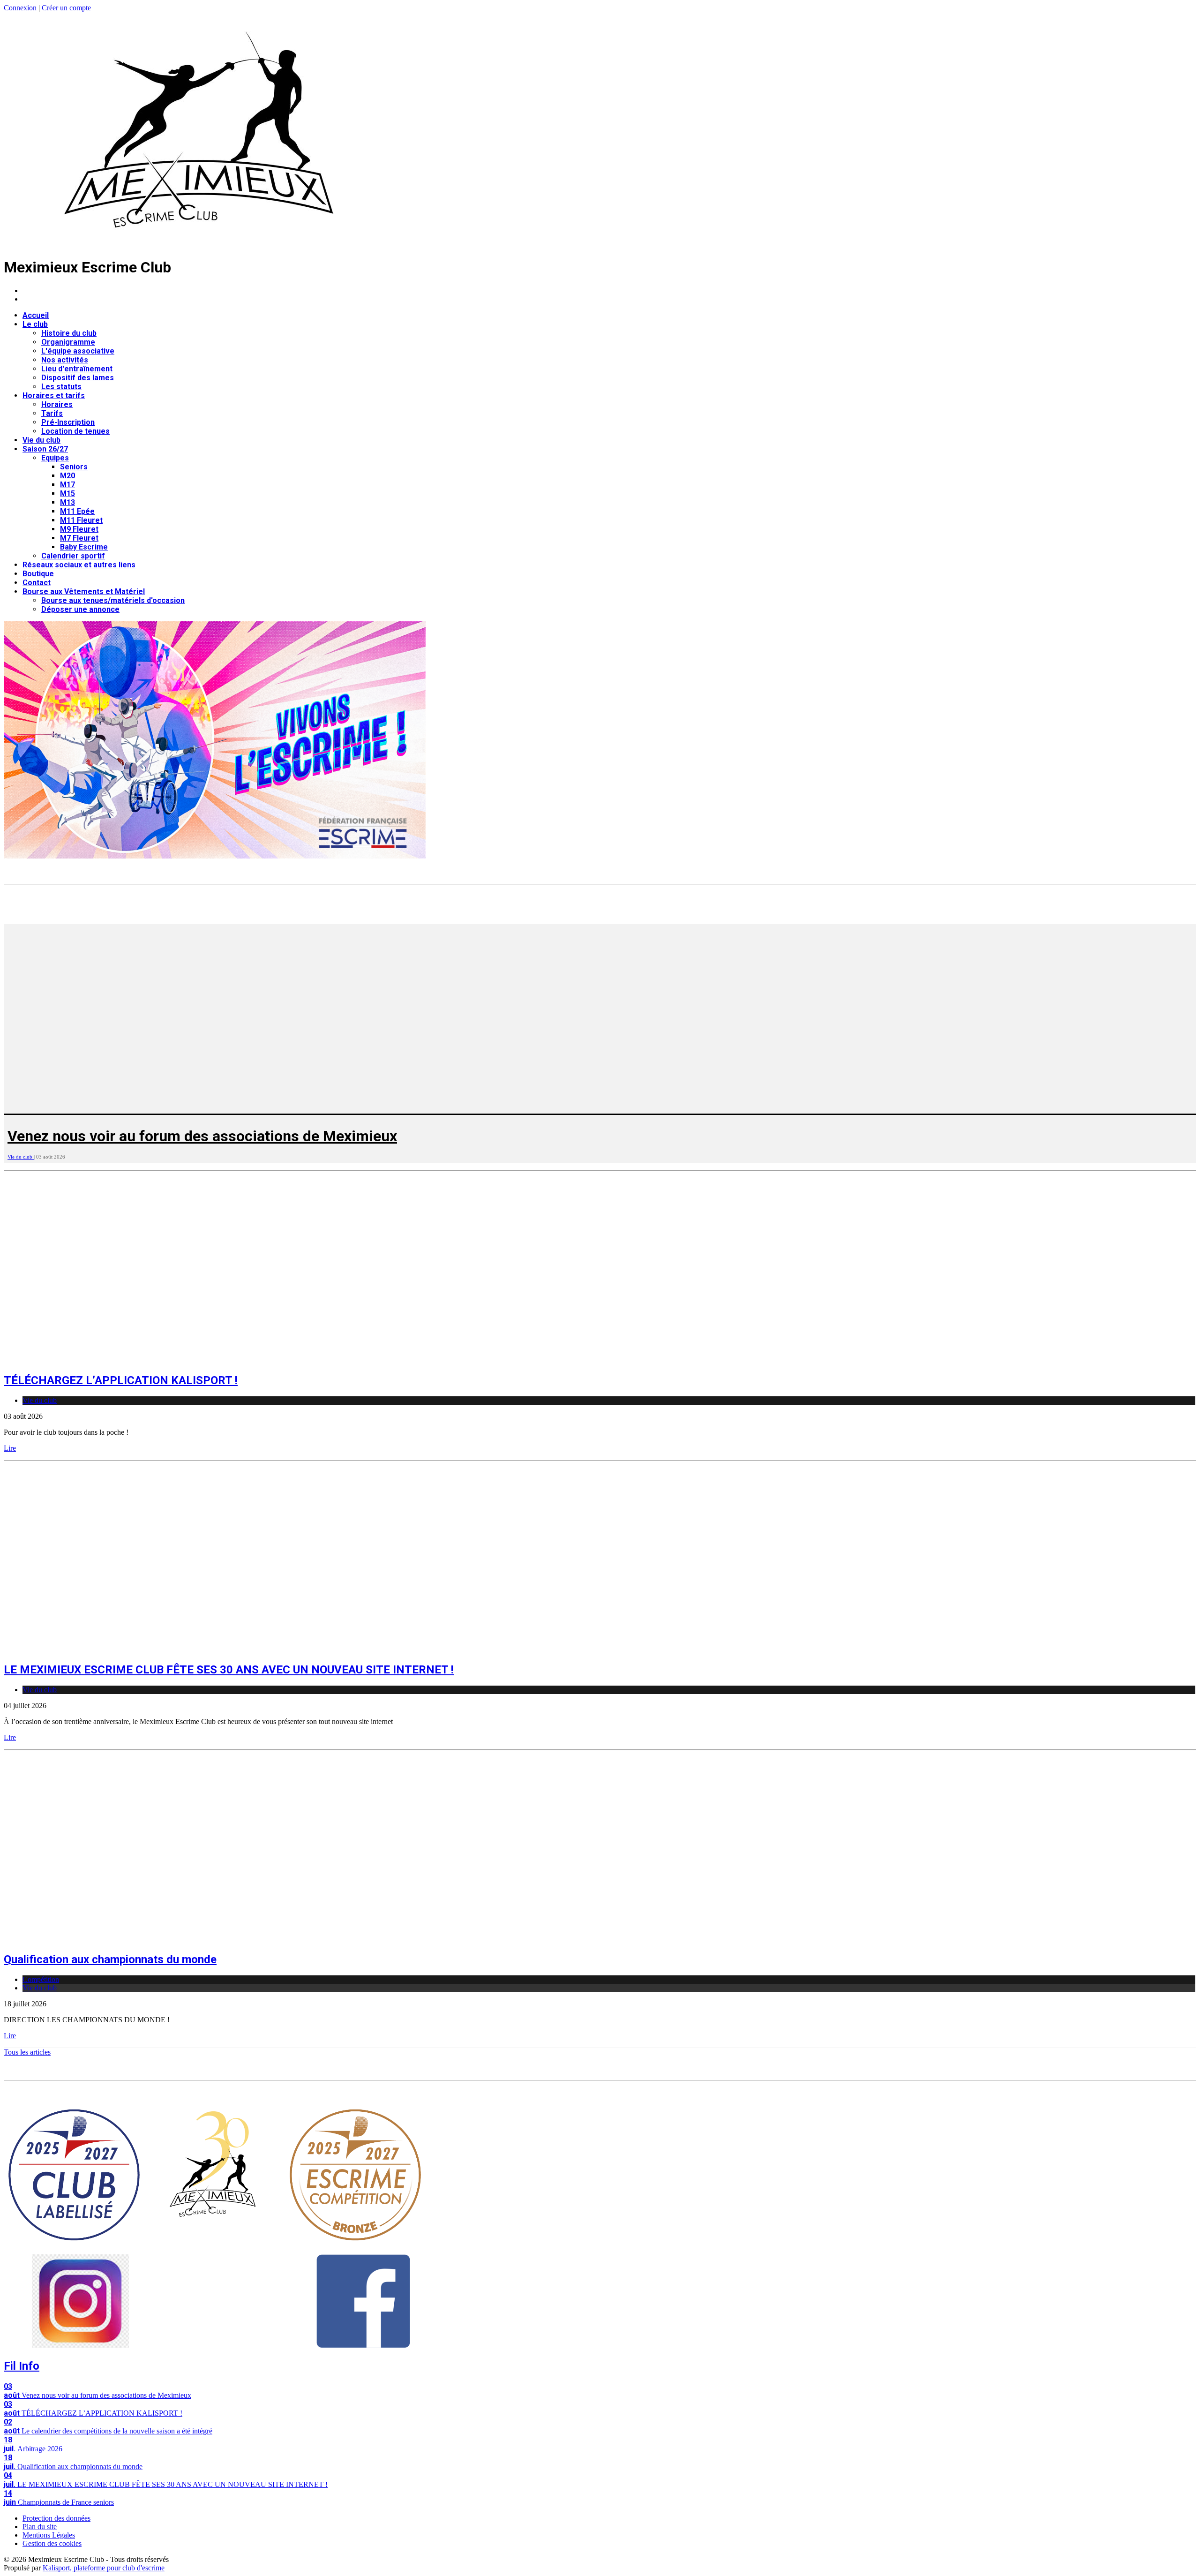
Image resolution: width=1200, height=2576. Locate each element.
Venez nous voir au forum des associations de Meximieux (202, 1136)
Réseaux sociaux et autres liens (79, 565)
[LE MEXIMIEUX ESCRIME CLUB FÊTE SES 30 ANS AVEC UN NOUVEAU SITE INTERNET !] (168, 1650)
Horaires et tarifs (54, 395)
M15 (67, 493)
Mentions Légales (49, 2535)
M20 (67, 476)
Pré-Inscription (68, 422)
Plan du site (40, 2527)
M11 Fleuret (81, 520)
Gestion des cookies (52, 2543)
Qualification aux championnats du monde (110, 1959)
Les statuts (61, 387)
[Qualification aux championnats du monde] (168, 1939)
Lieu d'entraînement (77, 369)
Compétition (41, 1979)
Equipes (55, 458)
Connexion (20, 8)
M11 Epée (77, 511)
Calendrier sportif (73, 556)
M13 (67, 502)
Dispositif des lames (78, 378)
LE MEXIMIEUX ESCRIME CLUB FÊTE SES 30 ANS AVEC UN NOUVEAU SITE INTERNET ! (229, 1670)
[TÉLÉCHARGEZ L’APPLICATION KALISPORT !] (168, 1360)
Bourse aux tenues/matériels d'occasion (113, 600)
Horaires (57, 404)
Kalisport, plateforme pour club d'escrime (104, 2568)
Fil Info (22, 2366)
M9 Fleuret (79, 529)
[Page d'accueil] (199, 244)
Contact (37, 583)
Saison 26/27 (45, 449)
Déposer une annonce (80, 609)
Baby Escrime (84, 547)
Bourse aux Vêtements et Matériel (84, 591)
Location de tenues (75, 431)
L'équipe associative (78, 351)
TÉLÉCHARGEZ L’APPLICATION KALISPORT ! (121, 1380)
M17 (67, 485)
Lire (10, 1448)
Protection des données (56, 2518)
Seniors (74, 467)
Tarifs (52, 413)
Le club (35, 324)
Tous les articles (27, 2052)
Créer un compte (66, 8)
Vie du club (41, 440)
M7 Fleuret (79, 538)
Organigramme (68, 342)
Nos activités (65, 360)
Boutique (38, 574)
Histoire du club (69, 333)
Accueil (36, 315)
